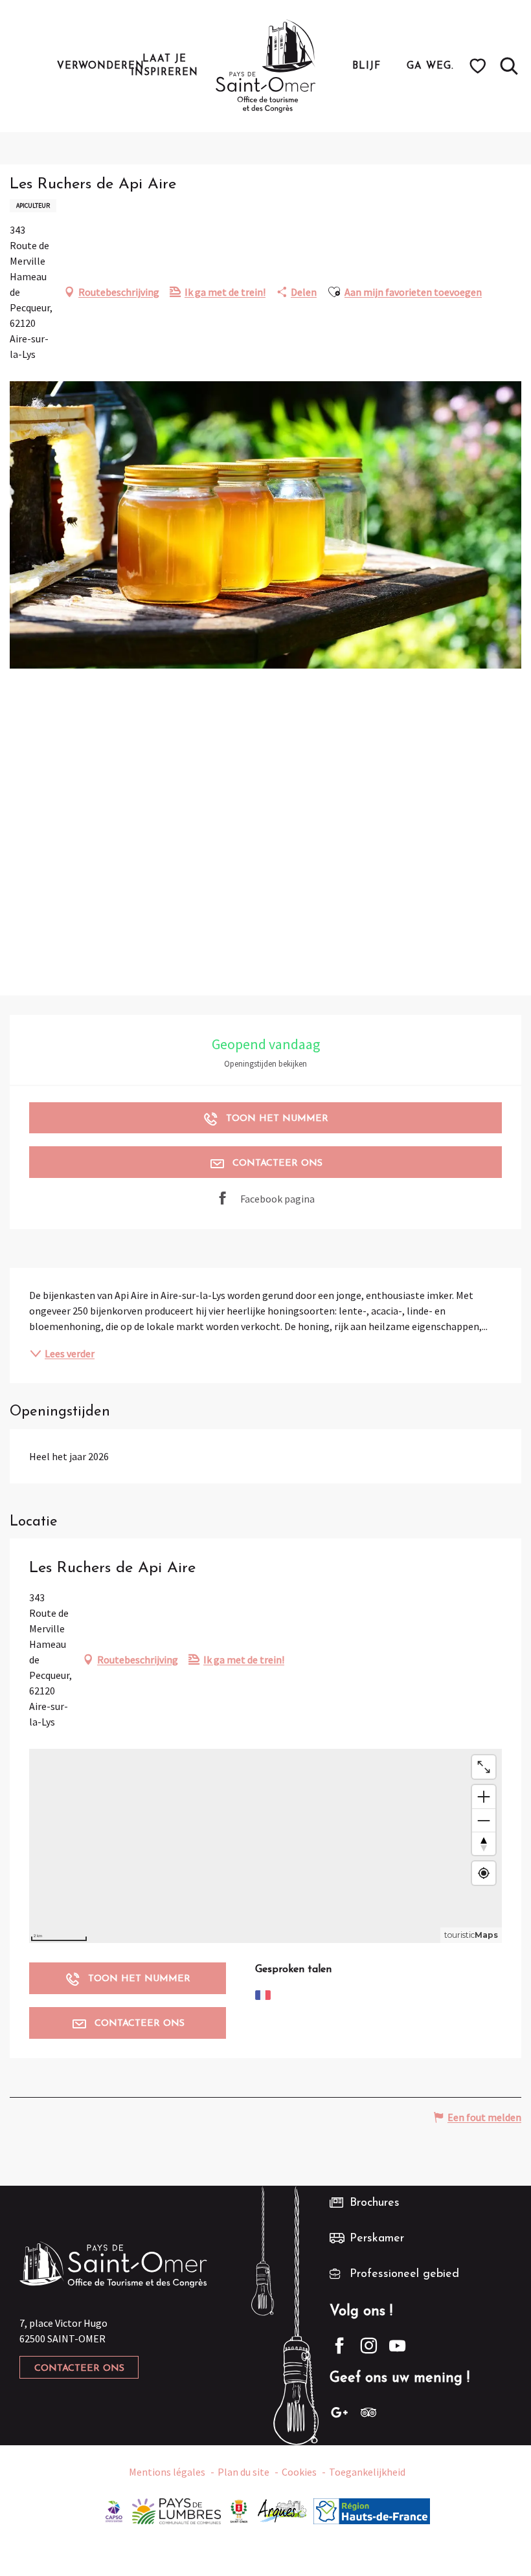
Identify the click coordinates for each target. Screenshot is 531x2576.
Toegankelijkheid (367, 2472)
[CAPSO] (114, 2510)
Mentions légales (167, 2472)
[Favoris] (480, 66)
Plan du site (243, 2472)
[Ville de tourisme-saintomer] (239, 2510)
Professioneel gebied (404, 2274)
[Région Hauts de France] (372, 2510)
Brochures (375, 2203)
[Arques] (283, 2510)
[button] (509, 66)
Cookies (299, 2472)
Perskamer (377, 2239)
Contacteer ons (79, 2369)
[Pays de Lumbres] (176, 2510)
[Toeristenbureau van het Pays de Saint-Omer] (266, 66)
